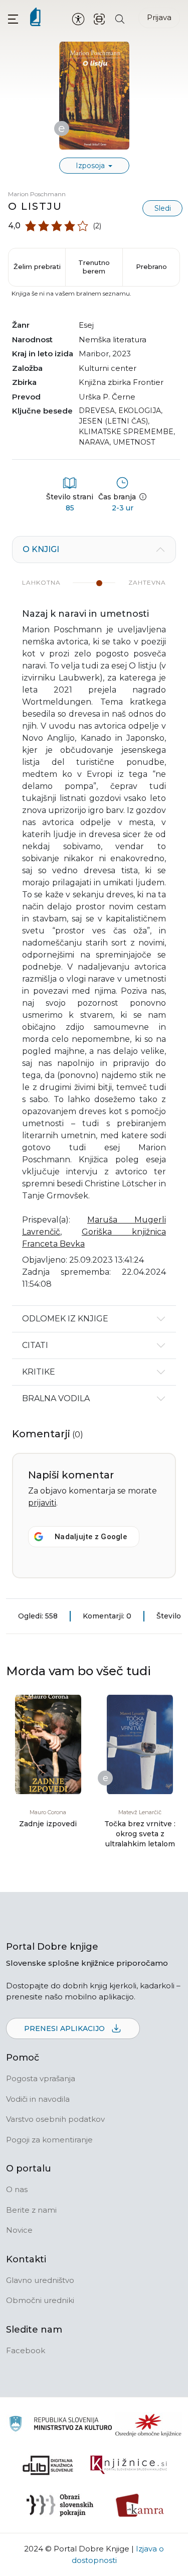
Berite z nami (31, 2210)
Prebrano (151, 266)
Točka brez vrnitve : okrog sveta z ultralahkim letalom (140, 1834)
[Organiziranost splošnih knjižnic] (148, 2425)
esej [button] (86, 325)
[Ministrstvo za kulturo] (60, 2425)
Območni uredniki (40, 2300)
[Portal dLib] (48, 2465)
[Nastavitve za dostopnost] (78, 19)
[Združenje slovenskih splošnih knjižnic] (129, 2465)
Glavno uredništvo (40, 2280)
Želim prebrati (37, 266)
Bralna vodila (56, 1398)
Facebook (26, 2350)
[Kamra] (140, 2505)
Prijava (159, 17)
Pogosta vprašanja (41, 2078)
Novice (19, 2230)
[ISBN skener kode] (99, 18)
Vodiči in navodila (38, 2099)
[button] (13, 19)
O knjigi (41, 549)
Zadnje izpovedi (48, 1824)
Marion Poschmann (37, 194)
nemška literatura (113, 340)
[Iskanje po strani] (120, 18)
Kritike (39, 1372)
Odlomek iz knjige (65, 1319)
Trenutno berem (94, 267)
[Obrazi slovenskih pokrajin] (60, 2505)
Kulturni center (108, 368)
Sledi (163, 208)
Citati (35, 1345)
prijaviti (42, 1503)
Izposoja (91, 166)
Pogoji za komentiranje (49, 2140)
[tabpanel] (94, 921)
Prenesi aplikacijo (65, 2028)
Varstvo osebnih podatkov (55, 2119)
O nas (17, 2189)
